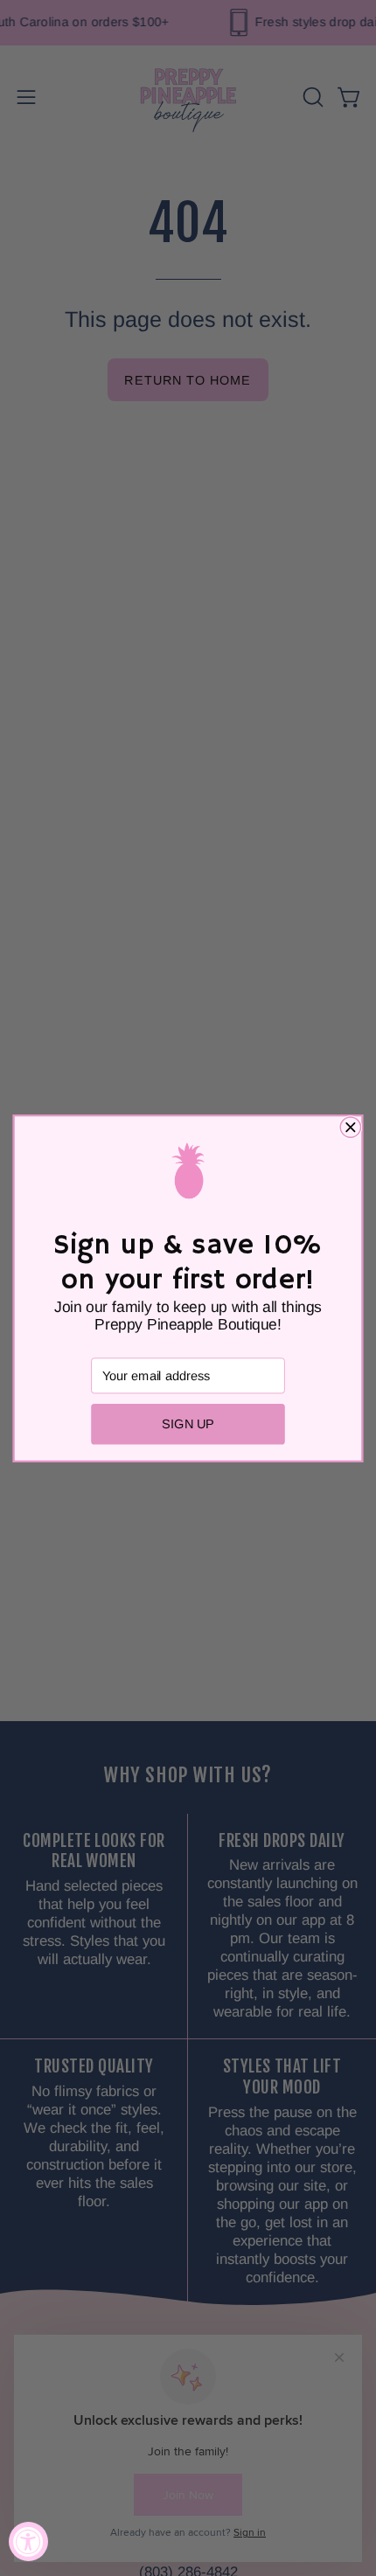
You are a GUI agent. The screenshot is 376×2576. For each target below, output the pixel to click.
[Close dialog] (350, 1126)
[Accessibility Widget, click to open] (28, 2541)
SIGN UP (188, 1424)
